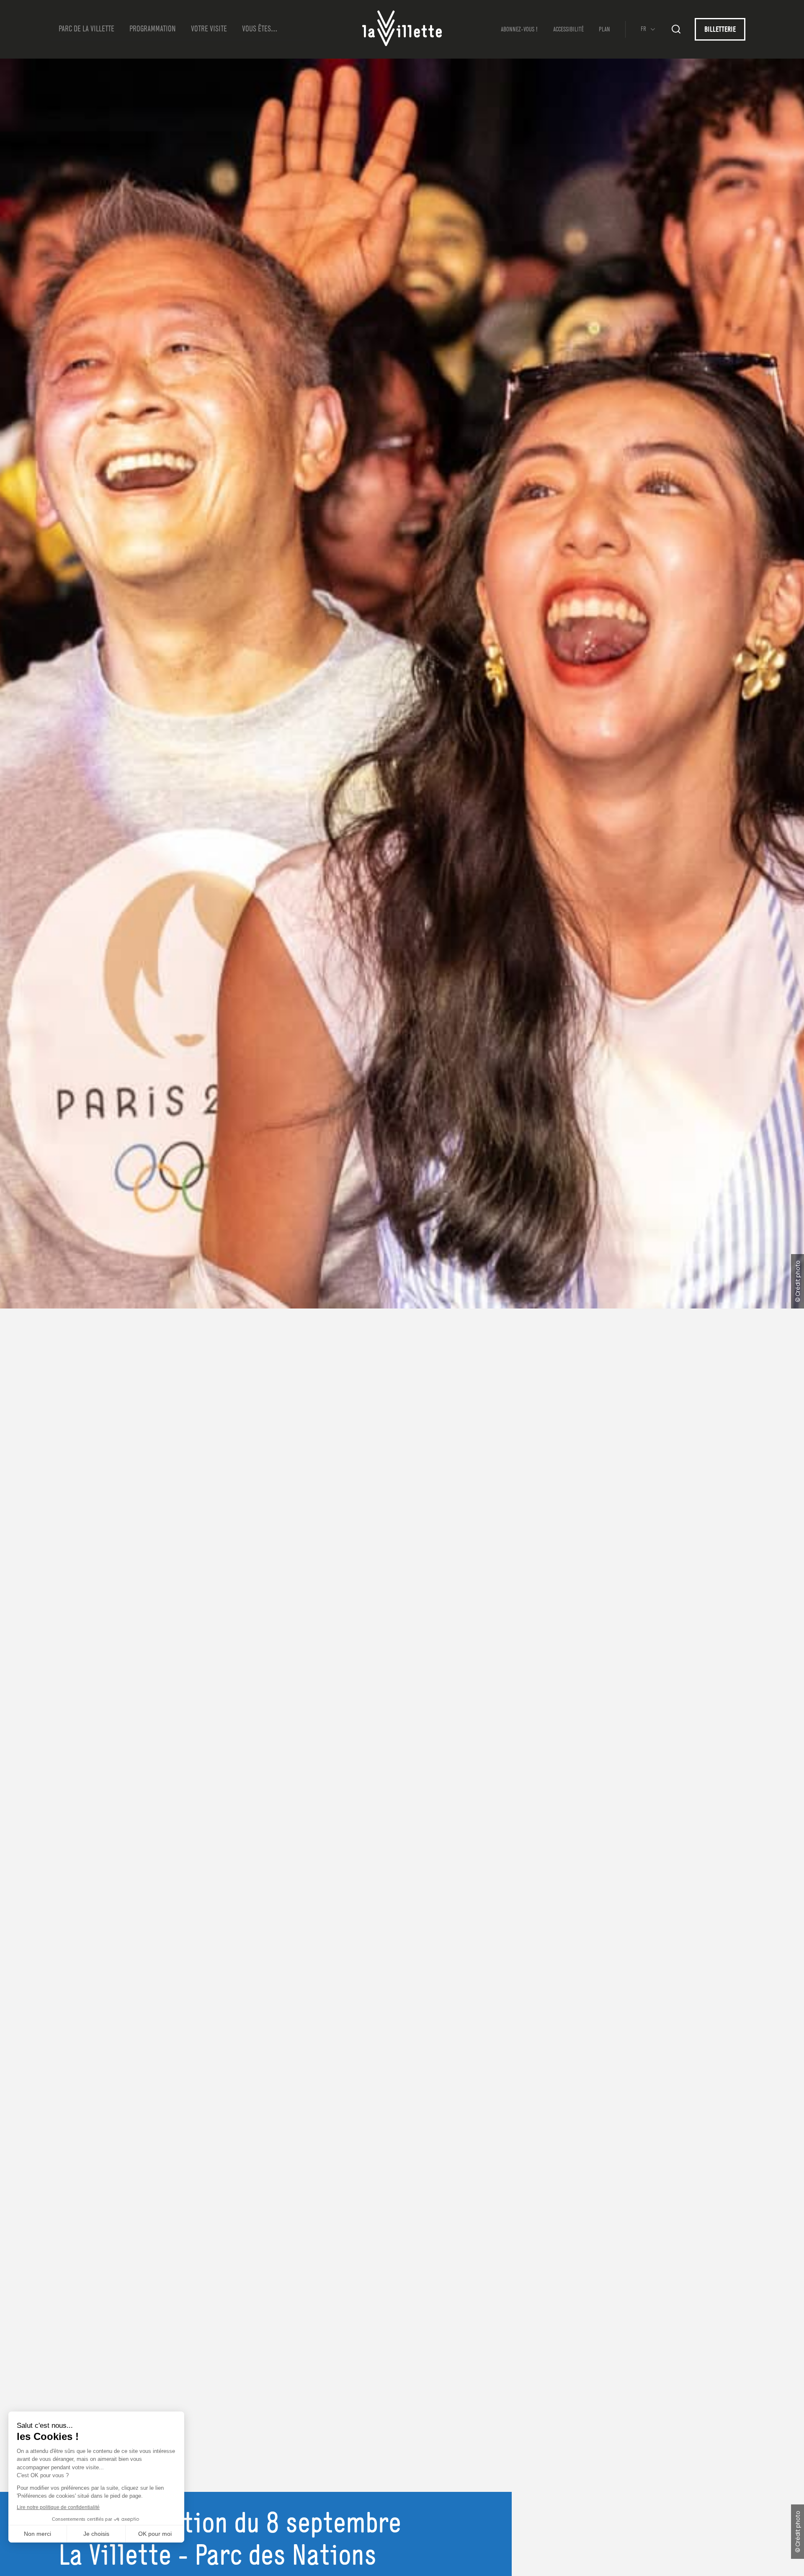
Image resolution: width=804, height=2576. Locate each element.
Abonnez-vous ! (519, 30)
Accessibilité (568, 30)
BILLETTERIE (720, 30)
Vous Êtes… (260, 29)
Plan (604, 30)
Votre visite (209, 29)
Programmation (153, 29)
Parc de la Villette (86, 29)
